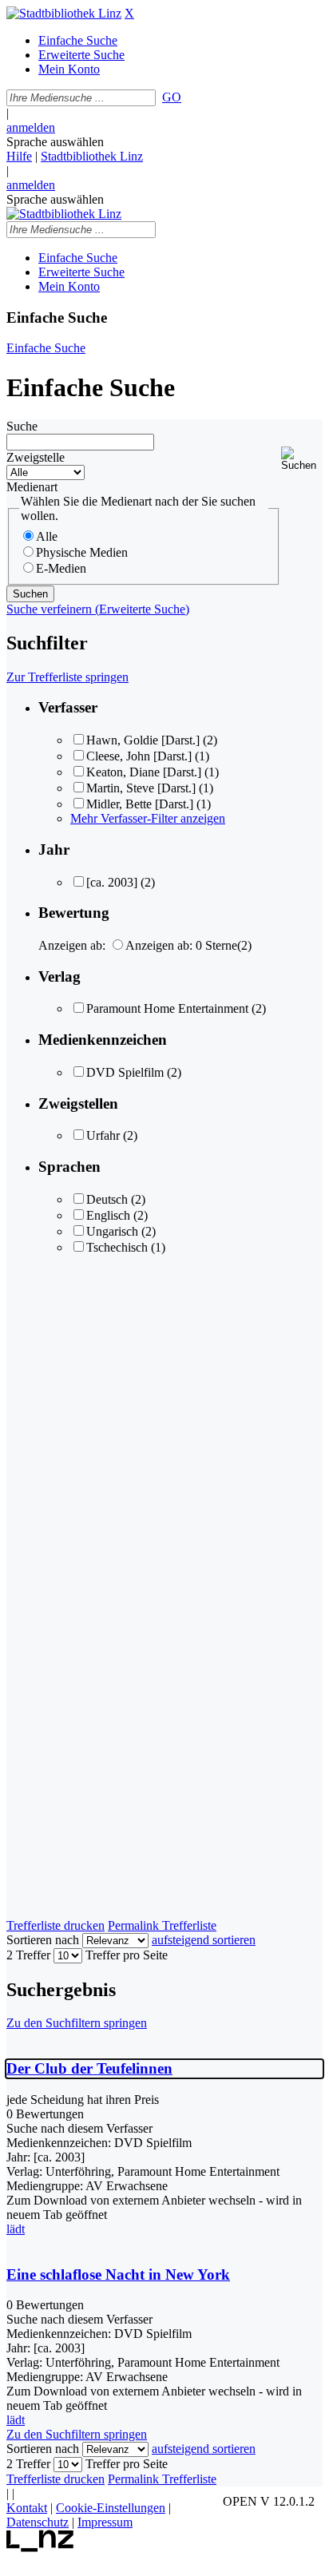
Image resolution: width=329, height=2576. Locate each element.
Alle (47, 536)
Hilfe (19, 156)
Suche (22, 426)
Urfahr (103, 1135)
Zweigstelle (36, 457)
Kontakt (27, 2508)
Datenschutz (38, 2522)
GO (172, 97)
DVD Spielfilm (125, 1072)
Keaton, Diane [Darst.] (144, 772)
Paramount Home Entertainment (167, 1008)
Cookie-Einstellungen (111, 2508)
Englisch (108, 1215)
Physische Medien (82, 552)
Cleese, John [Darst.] (139, 756)
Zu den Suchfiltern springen (77, 2023)
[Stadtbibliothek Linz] (64, 13)
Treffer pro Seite (127, 1955)
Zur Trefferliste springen (67, 677)
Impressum (105, 2522)
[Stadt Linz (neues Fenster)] (40, 2548)
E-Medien (61, 568)
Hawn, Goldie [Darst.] (143, 740)
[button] (302, 459)
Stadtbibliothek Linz (92, 156)
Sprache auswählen (55, 142)
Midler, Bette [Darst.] (140, 804)
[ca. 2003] (112, 882)
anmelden (31, 127)
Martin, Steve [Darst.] (141, 788)
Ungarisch (112, 1231)
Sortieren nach (43, 1940)
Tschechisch (117, 1247)
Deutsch (107, 1199)
